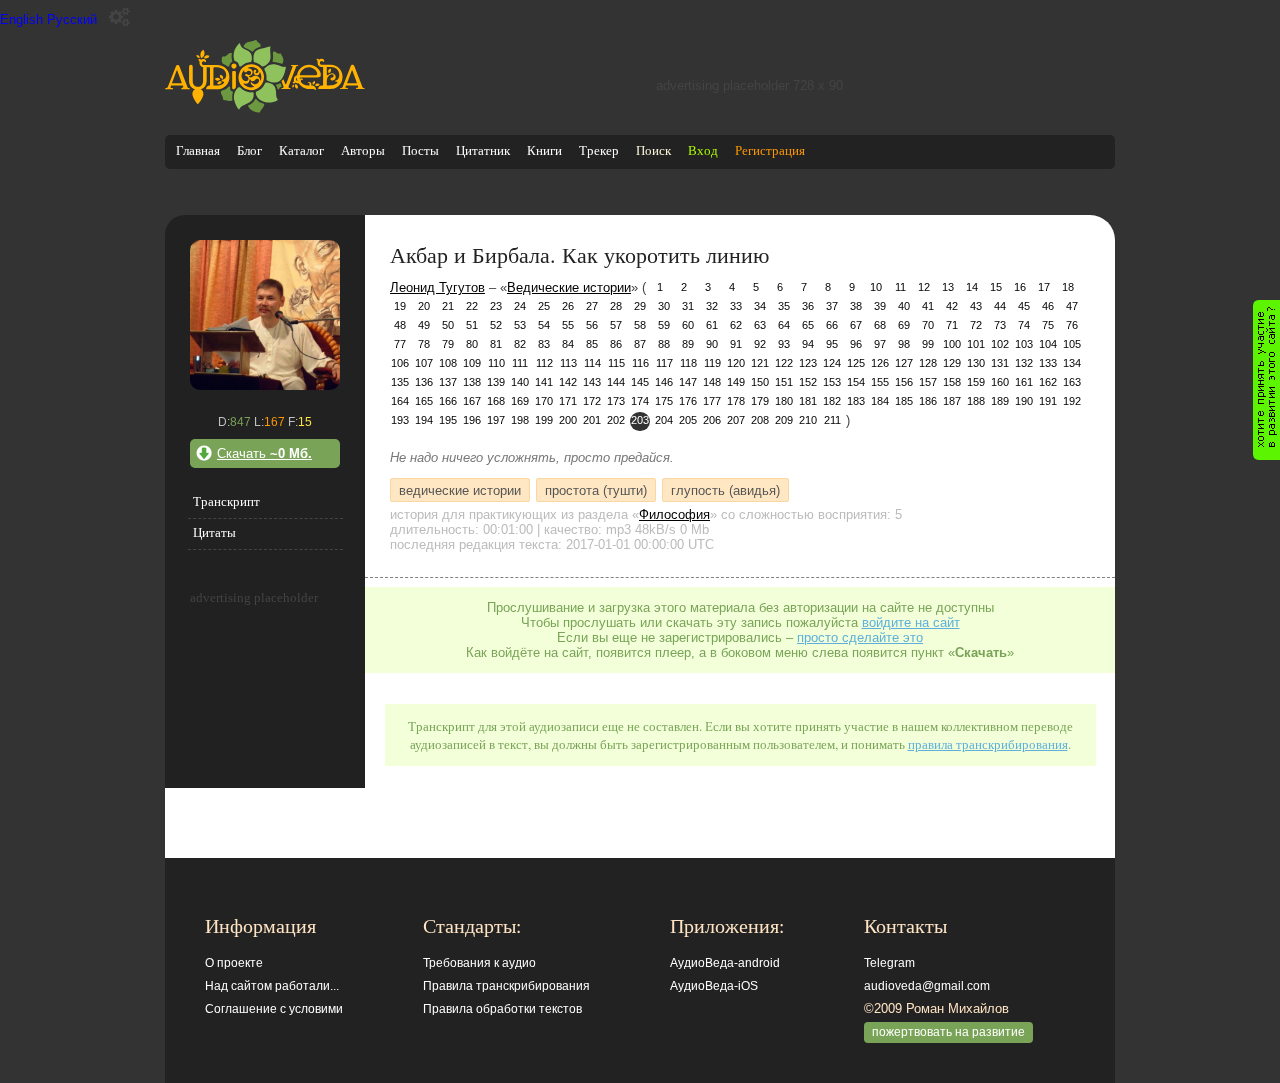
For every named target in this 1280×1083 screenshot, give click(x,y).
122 (784, 363)
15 (996, 287)
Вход (703, 150)
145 (640, 382)
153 (832, 382)
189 (1000, 401)
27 (592, 306)
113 (568, 363)
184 (880, 401)
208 (760, 420)
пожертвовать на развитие (948, 1032)
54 (544, 325)
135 (400, 382)
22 (472, 306)
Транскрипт (226, 501)
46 (1048, 306)
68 (880, 325)
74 (1024, 325)
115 (616, 363)
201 (592, 420)
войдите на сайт (911, 622)
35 (784, 306)
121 (760, 363)
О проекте (234, 963)
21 (448, 306)
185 (904, 401)
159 (976, 382)
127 (904, 363)
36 (808, 306)
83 (544, 344)
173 (616, 401)
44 (1000, 306)
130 (976, 363)
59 (664, 325)
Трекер (599, 150)
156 (904, 382)
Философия (674, 514)
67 (856, 325)
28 (616, 306)
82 (520, 344)
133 (1048, 363)
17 (1044, 287)
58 (640, 325)
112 (544, 363)
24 (520, 306)
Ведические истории (569, 287)
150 (760, 382)
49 (424, 325)
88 (664, 344)
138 (472, 382)
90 (712, 344)
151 (784, 382)
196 (472, 420)
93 (784, 344)
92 (760, 344)
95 (832, 344)
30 (664, 306)
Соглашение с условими (274, 1009)
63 (760, 325)
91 (736, 344)
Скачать (264, 453)
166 (448, 401)
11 (900, 287)
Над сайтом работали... (272, 986)
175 (664, 401)
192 (1072, 401)
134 (1072, 363)
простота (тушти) (596, 489)
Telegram (889, 963)
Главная (198, 150)
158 (952, 382)
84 (568, 344)
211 (832, 420)
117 (664, 363)
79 (448, 344)
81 (496, 344)
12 (924, 287)
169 (520, 401)
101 (976, 344)
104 (1048, 344)
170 (544, 401)
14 (972, 287)
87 (640, 344)
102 (1000, 344)
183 (856, 401)
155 (880, 382)
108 (448, 363)
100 (952, 344)
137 (448, 382)
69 (904, 325)
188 (976, 401)
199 (544, 420)
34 (760, 306)
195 (448, 420)
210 (808, 420)
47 (1072, 306)
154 (856, 382)
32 (712, 306)
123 (808, 363)
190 (1024, 401)
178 (736, 401)
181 (808, 401)
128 (928, 363)
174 (640, 401)
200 (568, 420)
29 (640, 306)
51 (472, 325)
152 (808, 382)
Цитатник (483, 150)
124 (832, 363)
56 (592, 325)
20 (424, 306)
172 (592, 401)
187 (952, 401)
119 (712, 363)
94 (808, 344)
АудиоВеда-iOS (714, 986)
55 (568, 325)
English (21, 19)
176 (688, 401)
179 (760, 401)
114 (592, 363)
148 (712, 382)
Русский (72, 19)
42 (952, 306)
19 (400, 306)
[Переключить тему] (119, 17)
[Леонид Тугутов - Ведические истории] (265, 385)
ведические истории (460, 489)
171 (568, 401)
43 (976, 306)
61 (712, 325)
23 (496, 306)
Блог (249, 150)
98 (904, 344)
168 (496, 401)
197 (496, 420)
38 (856, 306)
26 (568, 306)
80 (472, 344)
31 (688, 306)
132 (1024, 363)
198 (520, 420)
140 (520, 382)
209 (784, 420)
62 (736, 325)
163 (1072, 382)
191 (1048, 401)
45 (1024, 306)
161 (1024, 382)
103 (1024, 344)
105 (1072, 344)
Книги (544, 150)
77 (400, 344)
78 (424, 344)
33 (736, 306)
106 (400, 363)
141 (544, 382)
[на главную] (265, 108)
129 (952, 363)
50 (448, 325)
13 (948, 287)
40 (904, 306)
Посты (420, 150)
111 (520, 363)
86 (616, 344)
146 (664, 382)
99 (928, 344)
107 (424, 363)
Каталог (301, 150)
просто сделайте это (860, 637)
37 (832, 306)
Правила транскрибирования (506, 986)
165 (424, 401)
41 (928, 306)
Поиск (653, 150)
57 (616, 325)
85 (592, 344)
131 (1000, 363)
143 (592, 382)
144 (616, 382)
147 (688, 382)
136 (424, 382)
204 (664, 420)
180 (784, 401)
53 (520, 325)
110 (496, 363)
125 (856, 363)
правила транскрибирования (988, 744)
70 (928, 325)
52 (496, 325)
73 (1000, 325)
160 (1000, 382)
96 (856, 344)
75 (1048, 325)
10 (876, 287)
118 (688, 363)
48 (400, 325)
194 (424, 420)
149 (736, 382)
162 (1048, 382)
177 (712, 401)
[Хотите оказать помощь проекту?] (1266, 380)
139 (496, 382)
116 (640, 363)
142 (568, 382)
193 (400, 420)
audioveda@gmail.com (927, 986)
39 (880, 306)
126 (880, 363)
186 (928, 401)
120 (736, 363)
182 (832, 401)
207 (736, 420)
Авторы (363, 150)
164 (400, 401)
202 (616, 420)
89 (688, 344)
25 (544, 306)
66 (832, 325)
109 (472, 363)
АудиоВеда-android (725, 963)
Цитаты (214, 532)
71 (952, 325)
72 (976, 325)
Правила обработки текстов (502, 1009)
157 (928, 382)
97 (880, 344)
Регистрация (770, 150)
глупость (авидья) (725, 489)
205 (688, 420)
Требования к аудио (479, 963)
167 (472, 401)
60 (688, 325)
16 (1020, 287)
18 (1068, 287)
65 (808, 325)
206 (712, 420)
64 (784, 325)
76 (1072, 325)
